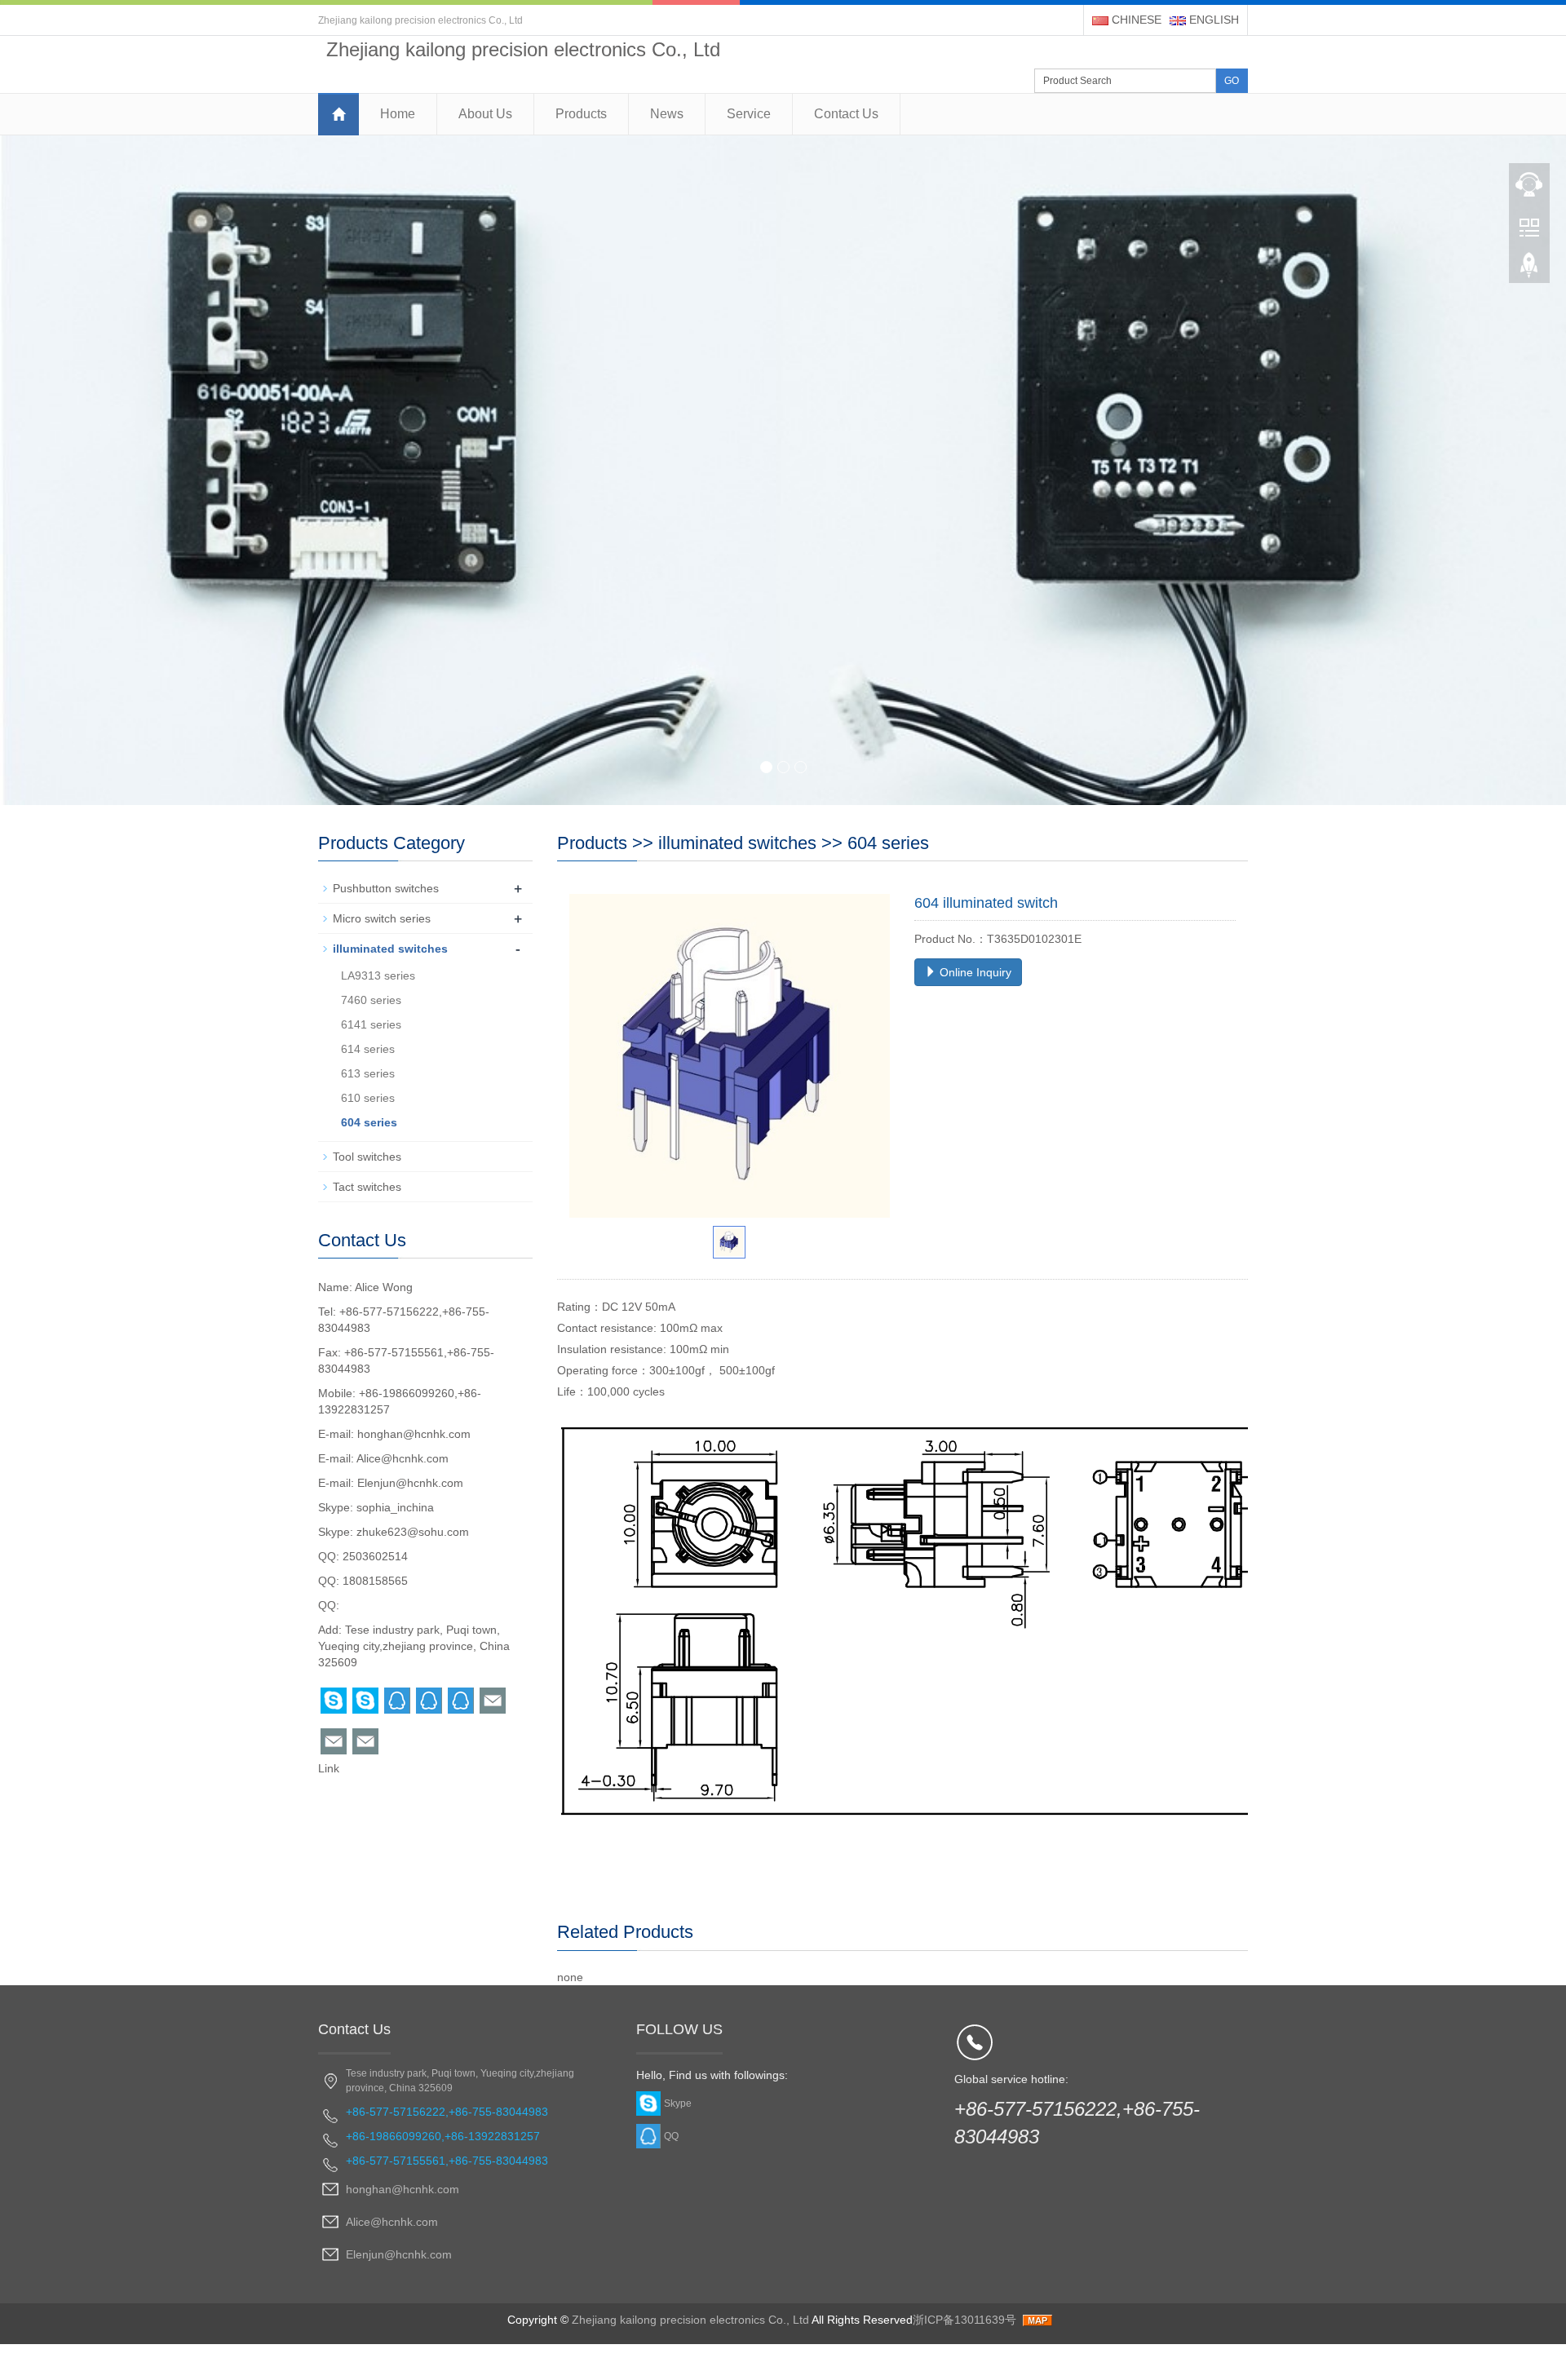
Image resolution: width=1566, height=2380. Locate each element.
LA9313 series (378, 975)
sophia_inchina (395, 1507)
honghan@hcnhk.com (414, 1434)
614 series (368, 1049)
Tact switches (367, 1187)
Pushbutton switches (386, 888)
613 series (368, 1073)
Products (581, 114)
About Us (485, 114)
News (667, 114)
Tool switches (367, 1157)
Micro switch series (382, 918)
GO (1232, 81)
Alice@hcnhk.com (403, 1458)
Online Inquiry (974, 972)
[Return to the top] (1529, 270)
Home (398, 114)
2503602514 (375, 1556)
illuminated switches (737, 843)
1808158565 (375, 1581)
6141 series (371, 1024)
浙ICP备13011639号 (964, 2320)
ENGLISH (1212, 20)
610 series (368, 1098)
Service (749, 114)
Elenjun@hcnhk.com (410, 1483)
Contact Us (846, 114)
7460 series (371, 1000)
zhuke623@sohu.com (413, 1532)
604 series (888, 843)
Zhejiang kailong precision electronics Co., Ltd (690, 2320)
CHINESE (1135, 20)
